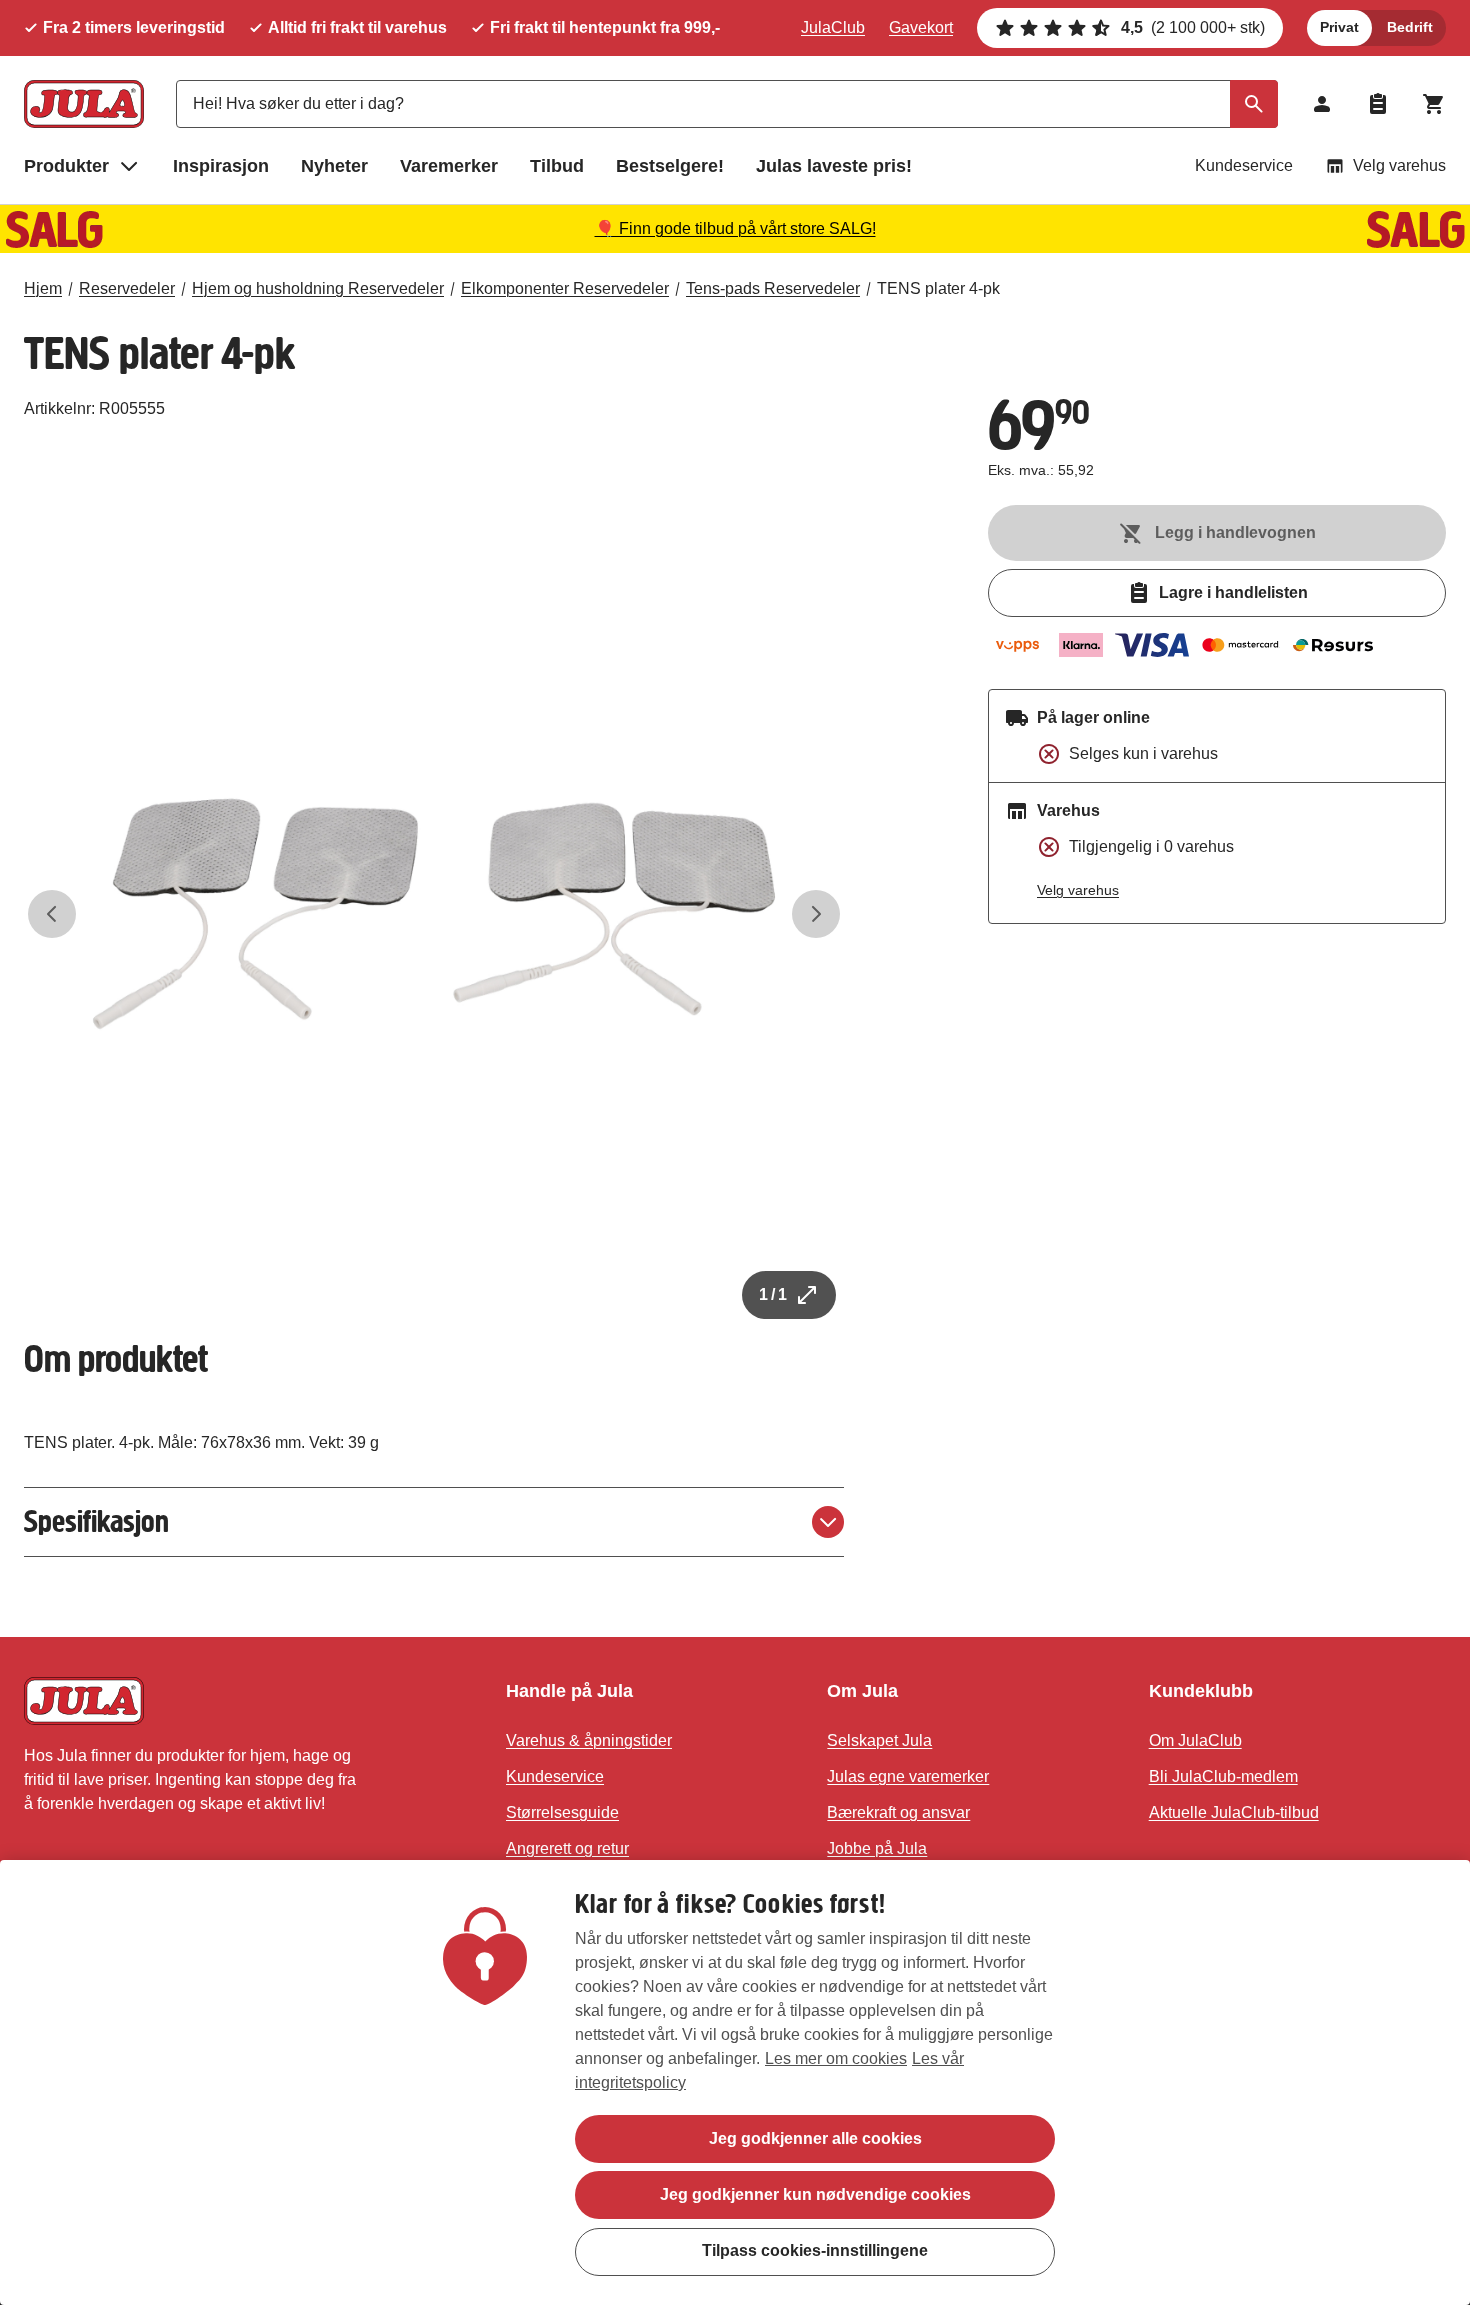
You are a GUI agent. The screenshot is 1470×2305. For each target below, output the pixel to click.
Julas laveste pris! (834, 166)
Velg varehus (1399, 165)
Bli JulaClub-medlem (1223, 1776)
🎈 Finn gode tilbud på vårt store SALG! (735, 228)
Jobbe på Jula (877, 1848)
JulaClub (833, 27)
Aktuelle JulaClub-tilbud (1234, 1812)
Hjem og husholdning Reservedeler (318, 288)
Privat (1339, 27)
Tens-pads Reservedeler (773, 288)
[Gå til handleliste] (1378, 104)
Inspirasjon (221, 166)
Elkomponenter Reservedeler (565, 288)
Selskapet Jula (879, 1740)
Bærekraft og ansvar (898, 1812)
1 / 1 (773, 1294)
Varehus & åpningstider (589, 1740)
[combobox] (727, 104)
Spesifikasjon (96, 1521)
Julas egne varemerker (908, 1776)
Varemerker (449, 166)
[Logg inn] (1322, 104)
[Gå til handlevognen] (1434, 104)
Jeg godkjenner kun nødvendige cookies (815, 2194)
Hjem (43, 288)
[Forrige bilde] (52, 914)
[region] (735, 2082)
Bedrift (1410, 27)
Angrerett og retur (567, 1848)
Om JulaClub (1195, 1740)
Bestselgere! (670, 166)
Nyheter (334, 166)
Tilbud (557, 166)
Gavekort (921, 27)
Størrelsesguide (562, 1812)
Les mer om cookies (836, 2058)
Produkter (66, 166)
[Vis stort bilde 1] (434, 914)
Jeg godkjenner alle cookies (815, 2138)
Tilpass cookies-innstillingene (815, 2250)
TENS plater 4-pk (938, 288)
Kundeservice (1244, 165)
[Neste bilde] (816, 914)
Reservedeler (127, 288)
